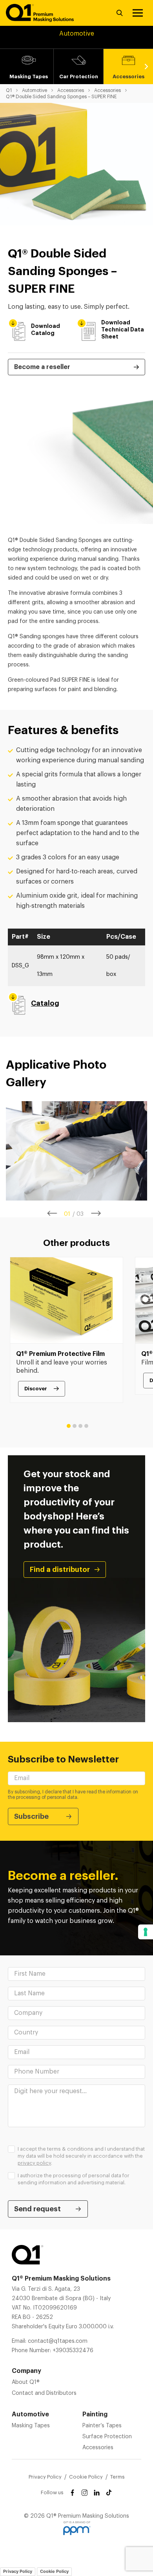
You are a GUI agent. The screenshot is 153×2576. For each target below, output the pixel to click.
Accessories (71, 90)
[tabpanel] (76, 1151)
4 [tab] (86, 1426)
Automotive (35, 90)
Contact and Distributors (44, 2393)
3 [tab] (80, 1426)
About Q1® (26, 2382)
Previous (52, 1213)
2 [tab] (75, 1426)
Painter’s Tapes (102, 2426)
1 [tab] (69, 1426)
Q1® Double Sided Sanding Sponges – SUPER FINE (61, 97)
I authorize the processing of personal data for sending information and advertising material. (74, 2179)
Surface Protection (107, 2437)
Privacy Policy (45, 2477)
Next (146, 67)
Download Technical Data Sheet (123, 329)
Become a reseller (42, 367)
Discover (36, 1389)
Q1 (9, 90)
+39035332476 (73, 2351)
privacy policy (34, 2163)
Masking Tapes (31, 2426)
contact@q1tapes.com (58, 2341)
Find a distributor (60, 1570)
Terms (117, 2477)
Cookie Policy (86, 2477)
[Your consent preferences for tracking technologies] (146, 1932)
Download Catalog (46, 329)
